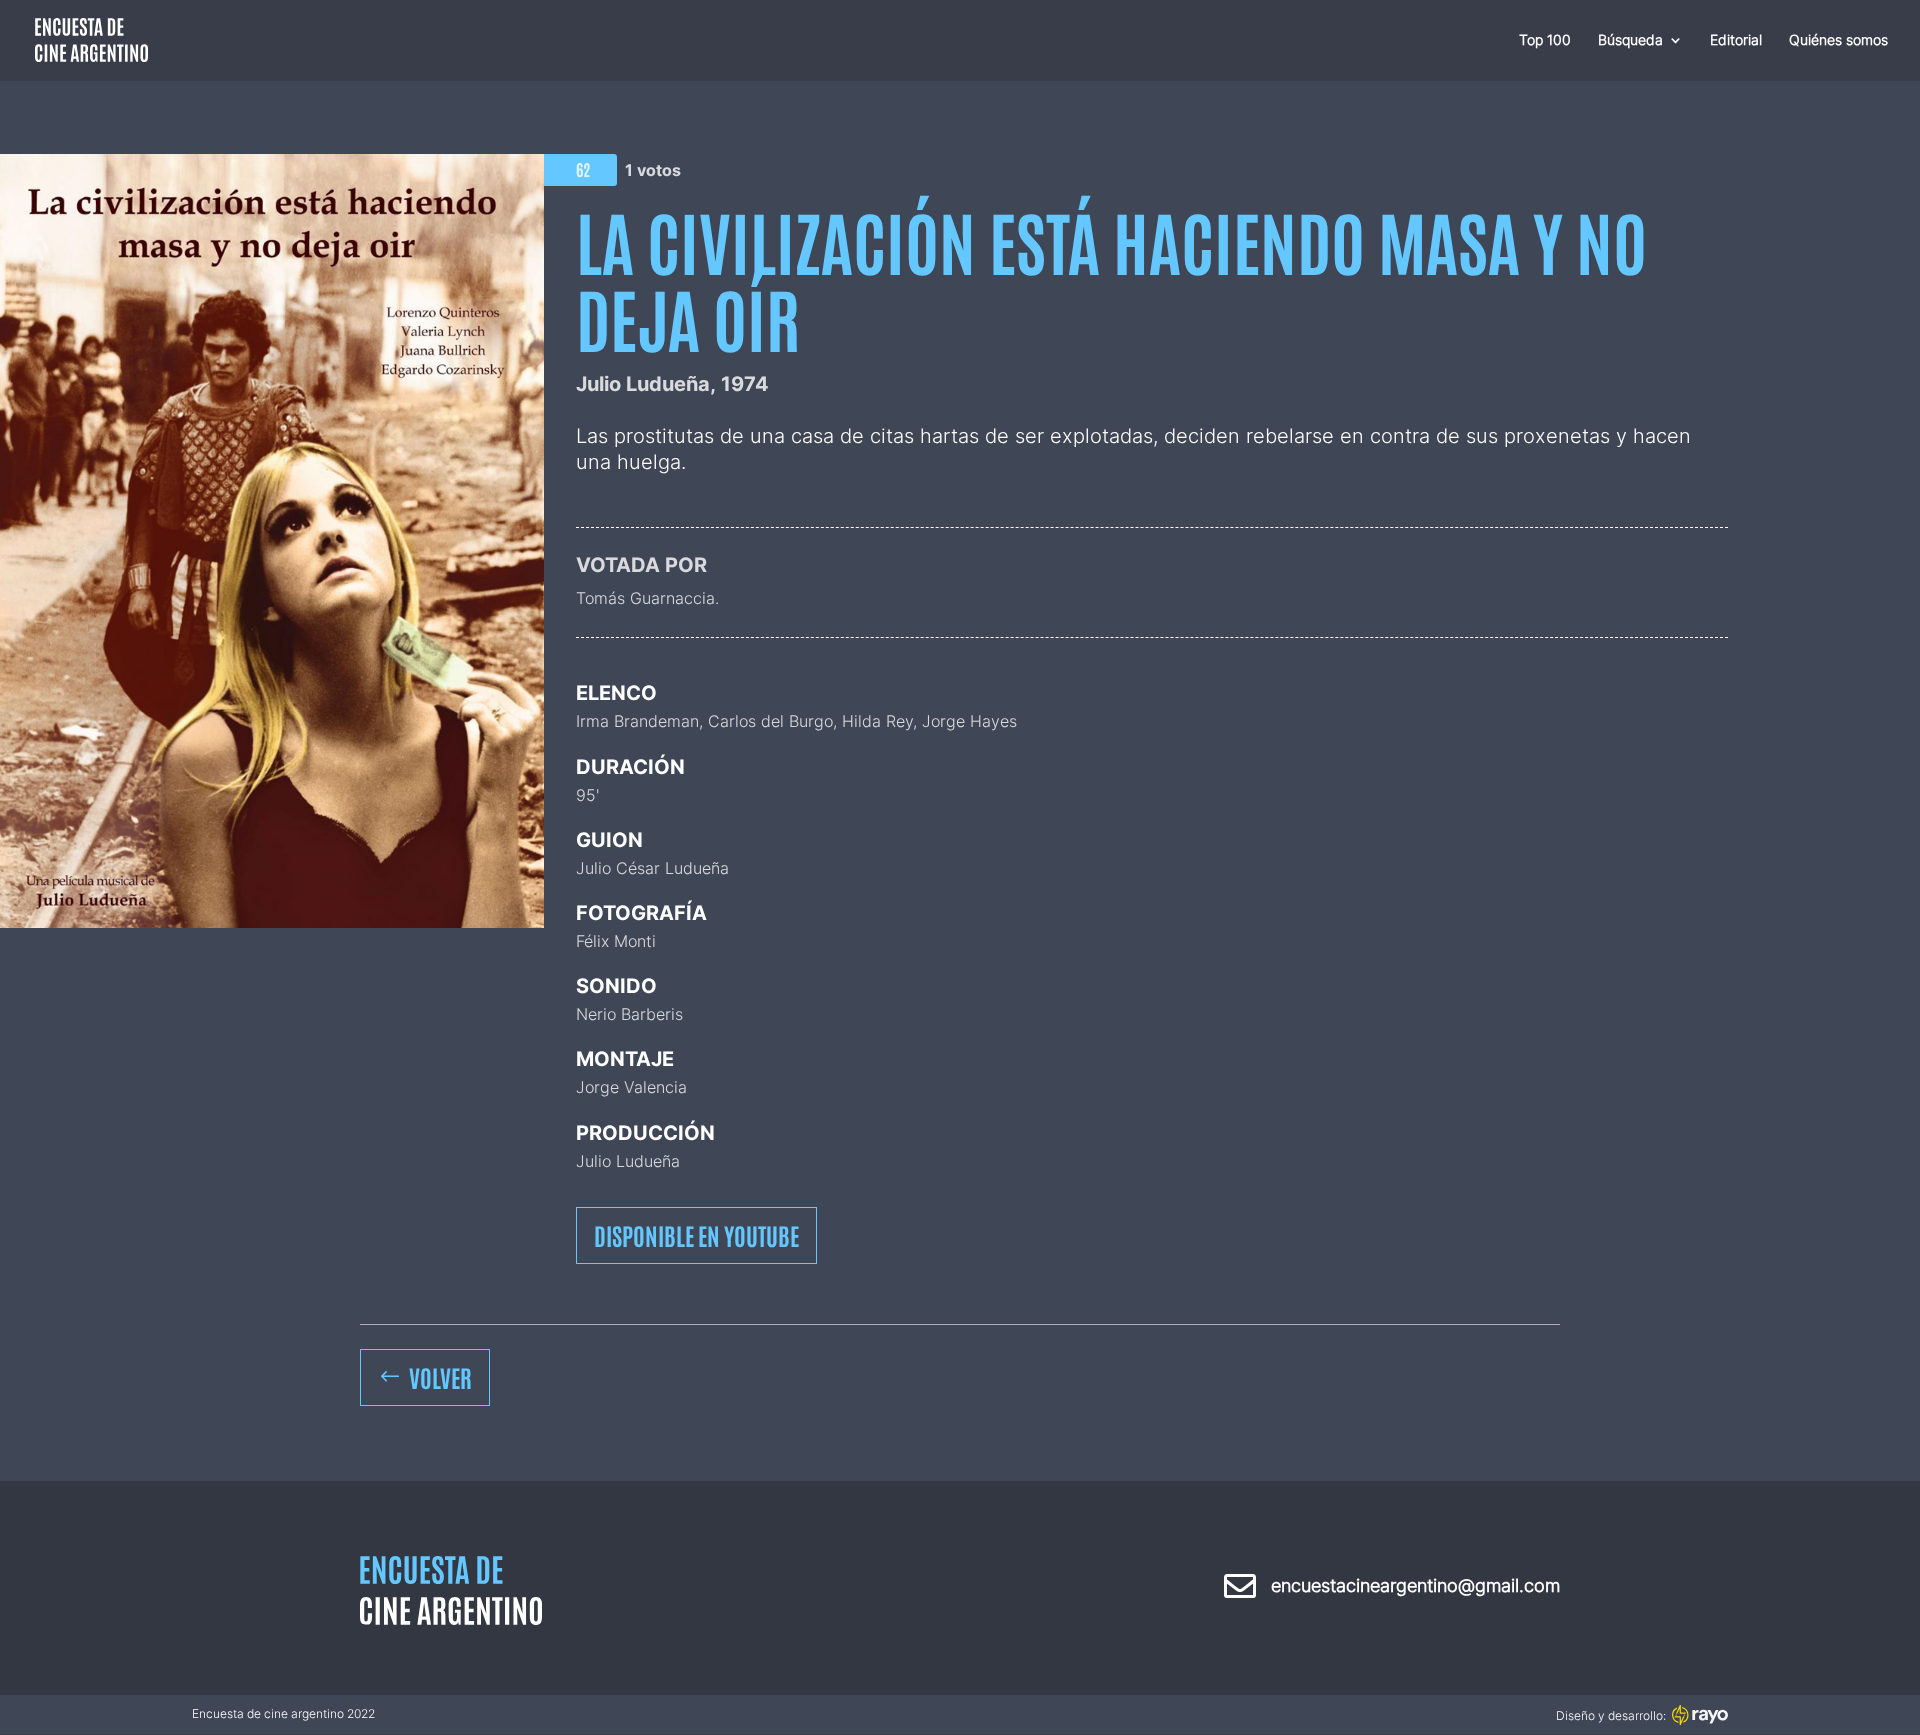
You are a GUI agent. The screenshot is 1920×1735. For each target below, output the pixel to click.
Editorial (1736, 40)
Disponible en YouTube (696, 1234)
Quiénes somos (1838, 40)
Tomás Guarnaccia (645, 598)
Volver (440, 1376)
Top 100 (1545, 40)
